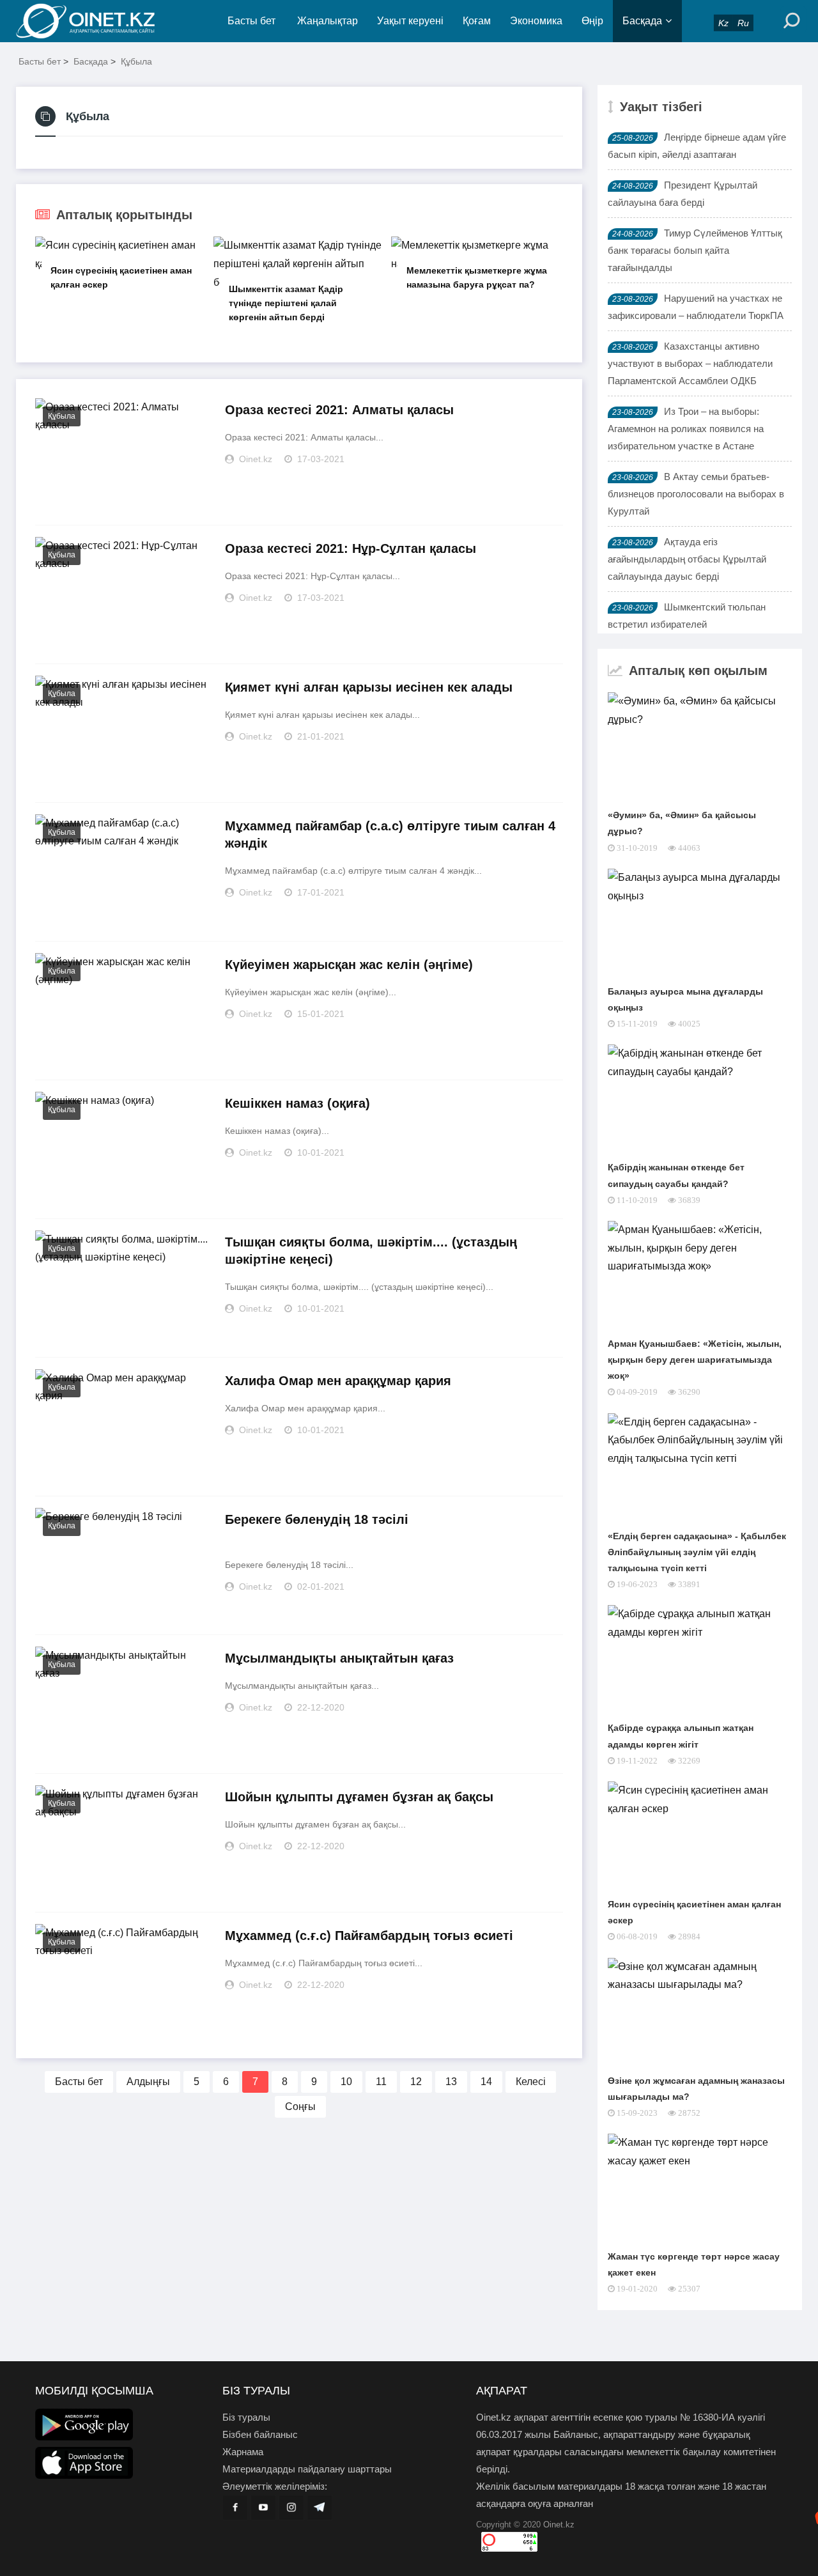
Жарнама (243, 2452)
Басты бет (251, 21)
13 (451, 2082)
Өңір (592, 21)
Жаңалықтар (328, 21)
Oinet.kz (559, 2525)
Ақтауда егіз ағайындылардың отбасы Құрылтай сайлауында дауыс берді (687, 559)
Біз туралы (246, 2417)
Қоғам (477, 21)
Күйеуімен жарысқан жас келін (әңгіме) (349, 965)
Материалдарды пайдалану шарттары (307, 2469)
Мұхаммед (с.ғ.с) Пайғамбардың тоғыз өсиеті (369, 1936)
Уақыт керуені (410, 21)
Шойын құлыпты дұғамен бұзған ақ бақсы (359, 1797)
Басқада (642, 21)
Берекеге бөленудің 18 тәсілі (317, 1519)
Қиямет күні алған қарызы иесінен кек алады (369, 687)
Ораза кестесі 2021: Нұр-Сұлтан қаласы (351, 548)
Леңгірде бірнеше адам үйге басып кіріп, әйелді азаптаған (697, 146)
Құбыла (136, 61)
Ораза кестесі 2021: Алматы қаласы (339, 410)
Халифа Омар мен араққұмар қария (338, 1381)
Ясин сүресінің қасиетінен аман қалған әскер (121, 277)
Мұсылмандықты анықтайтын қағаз (339, 1658)
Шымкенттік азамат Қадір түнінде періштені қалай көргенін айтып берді (286, 303)
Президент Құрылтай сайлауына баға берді (683, 194)
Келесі (531, 2082)
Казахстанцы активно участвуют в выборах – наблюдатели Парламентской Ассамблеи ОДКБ (690, 363)
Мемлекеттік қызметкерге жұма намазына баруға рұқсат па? (477, 277)
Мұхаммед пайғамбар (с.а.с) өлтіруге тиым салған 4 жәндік (390, 834)
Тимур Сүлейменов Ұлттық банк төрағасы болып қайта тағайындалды (695, 250)
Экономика (536, 21)
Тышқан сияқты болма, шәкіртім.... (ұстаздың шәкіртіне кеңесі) (371, 1251)
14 (486, 2082)
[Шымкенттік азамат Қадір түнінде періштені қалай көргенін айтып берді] (299, 264)
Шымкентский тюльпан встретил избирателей (687, 616)
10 (346, 2082)
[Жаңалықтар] (96, 21)
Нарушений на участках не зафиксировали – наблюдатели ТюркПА (696, 307)
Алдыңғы (148, 2082)
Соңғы (300, 2107)
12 (416, 2082)
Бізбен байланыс (260, 2434)
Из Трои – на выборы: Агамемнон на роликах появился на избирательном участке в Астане (686, 429)
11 (381, 2082)
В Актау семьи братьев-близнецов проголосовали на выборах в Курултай (696, 494)
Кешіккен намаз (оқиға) (297, 1103)
